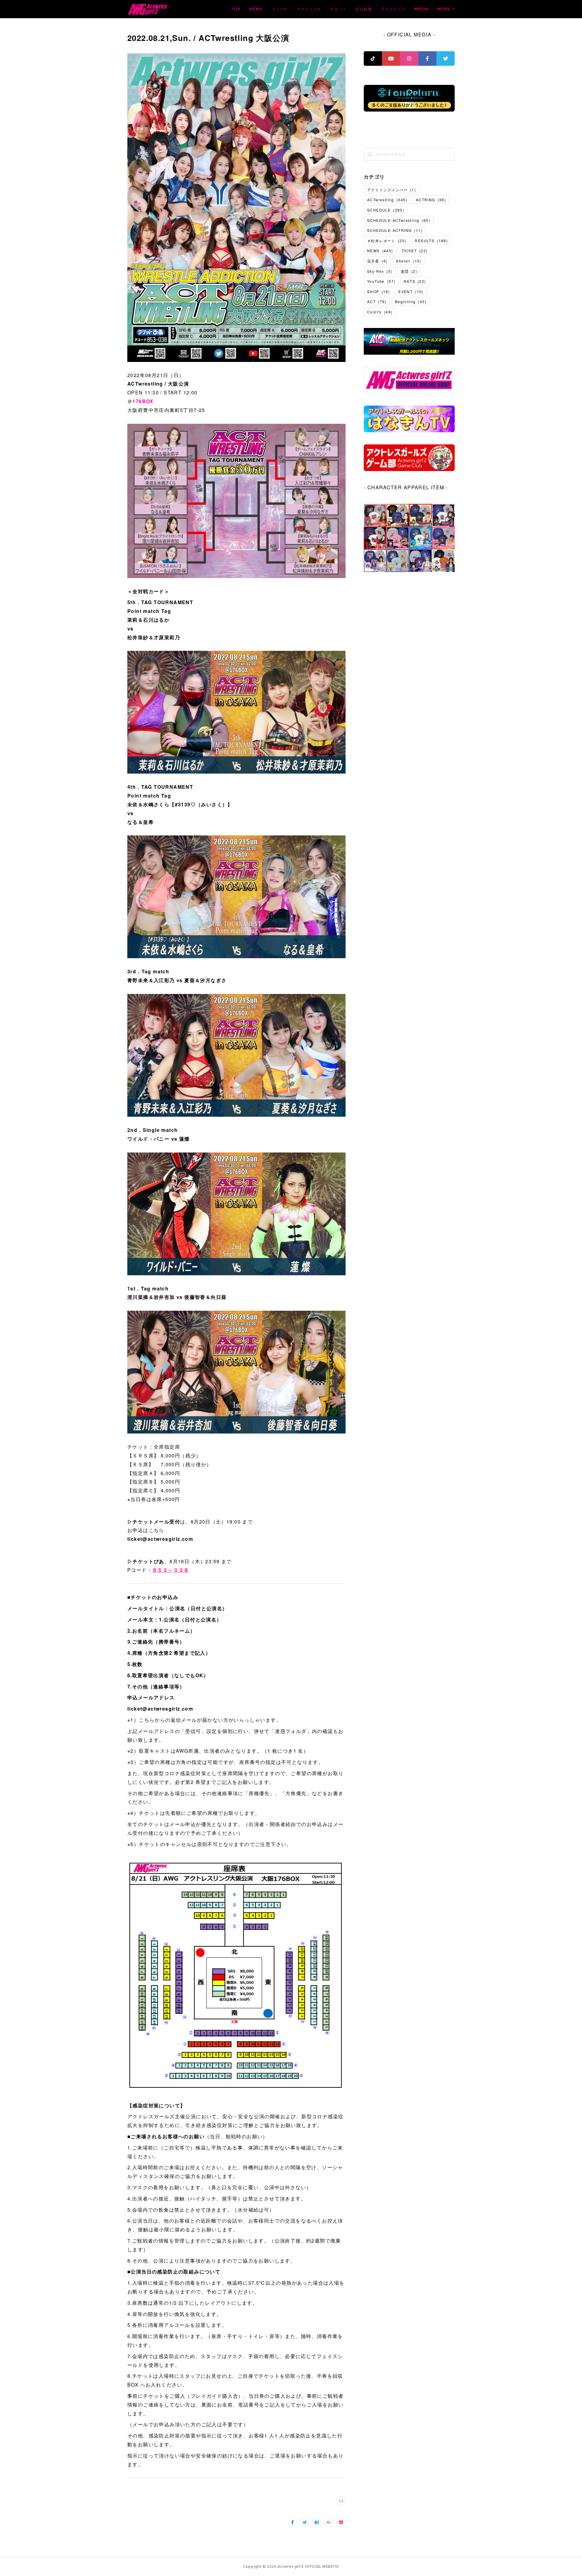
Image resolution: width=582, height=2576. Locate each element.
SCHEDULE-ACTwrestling (399, 220)
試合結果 (364, 9)
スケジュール (309, 9)
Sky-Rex (380, 271)
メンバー (280, 9)
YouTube (381, 281)
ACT (377, 301)
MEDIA (421, 9)
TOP (236, 9)
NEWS (256, 9)
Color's (380, 312)
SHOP (378, 291)
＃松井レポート (387, 241)
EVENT (411, 291)
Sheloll (408, 261)
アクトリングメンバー (391, 190)
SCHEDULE (386, 210)
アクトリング (393, 9)
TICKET (415, 251)
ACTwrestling (387, 200)
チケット (339, 9)
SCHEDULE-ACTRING (395, 230)
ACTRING (431, 200)
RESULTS (431, 241)
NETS (415, 281)
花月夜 (377, 261)
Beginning (411, 301)
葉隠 (409, 271)
